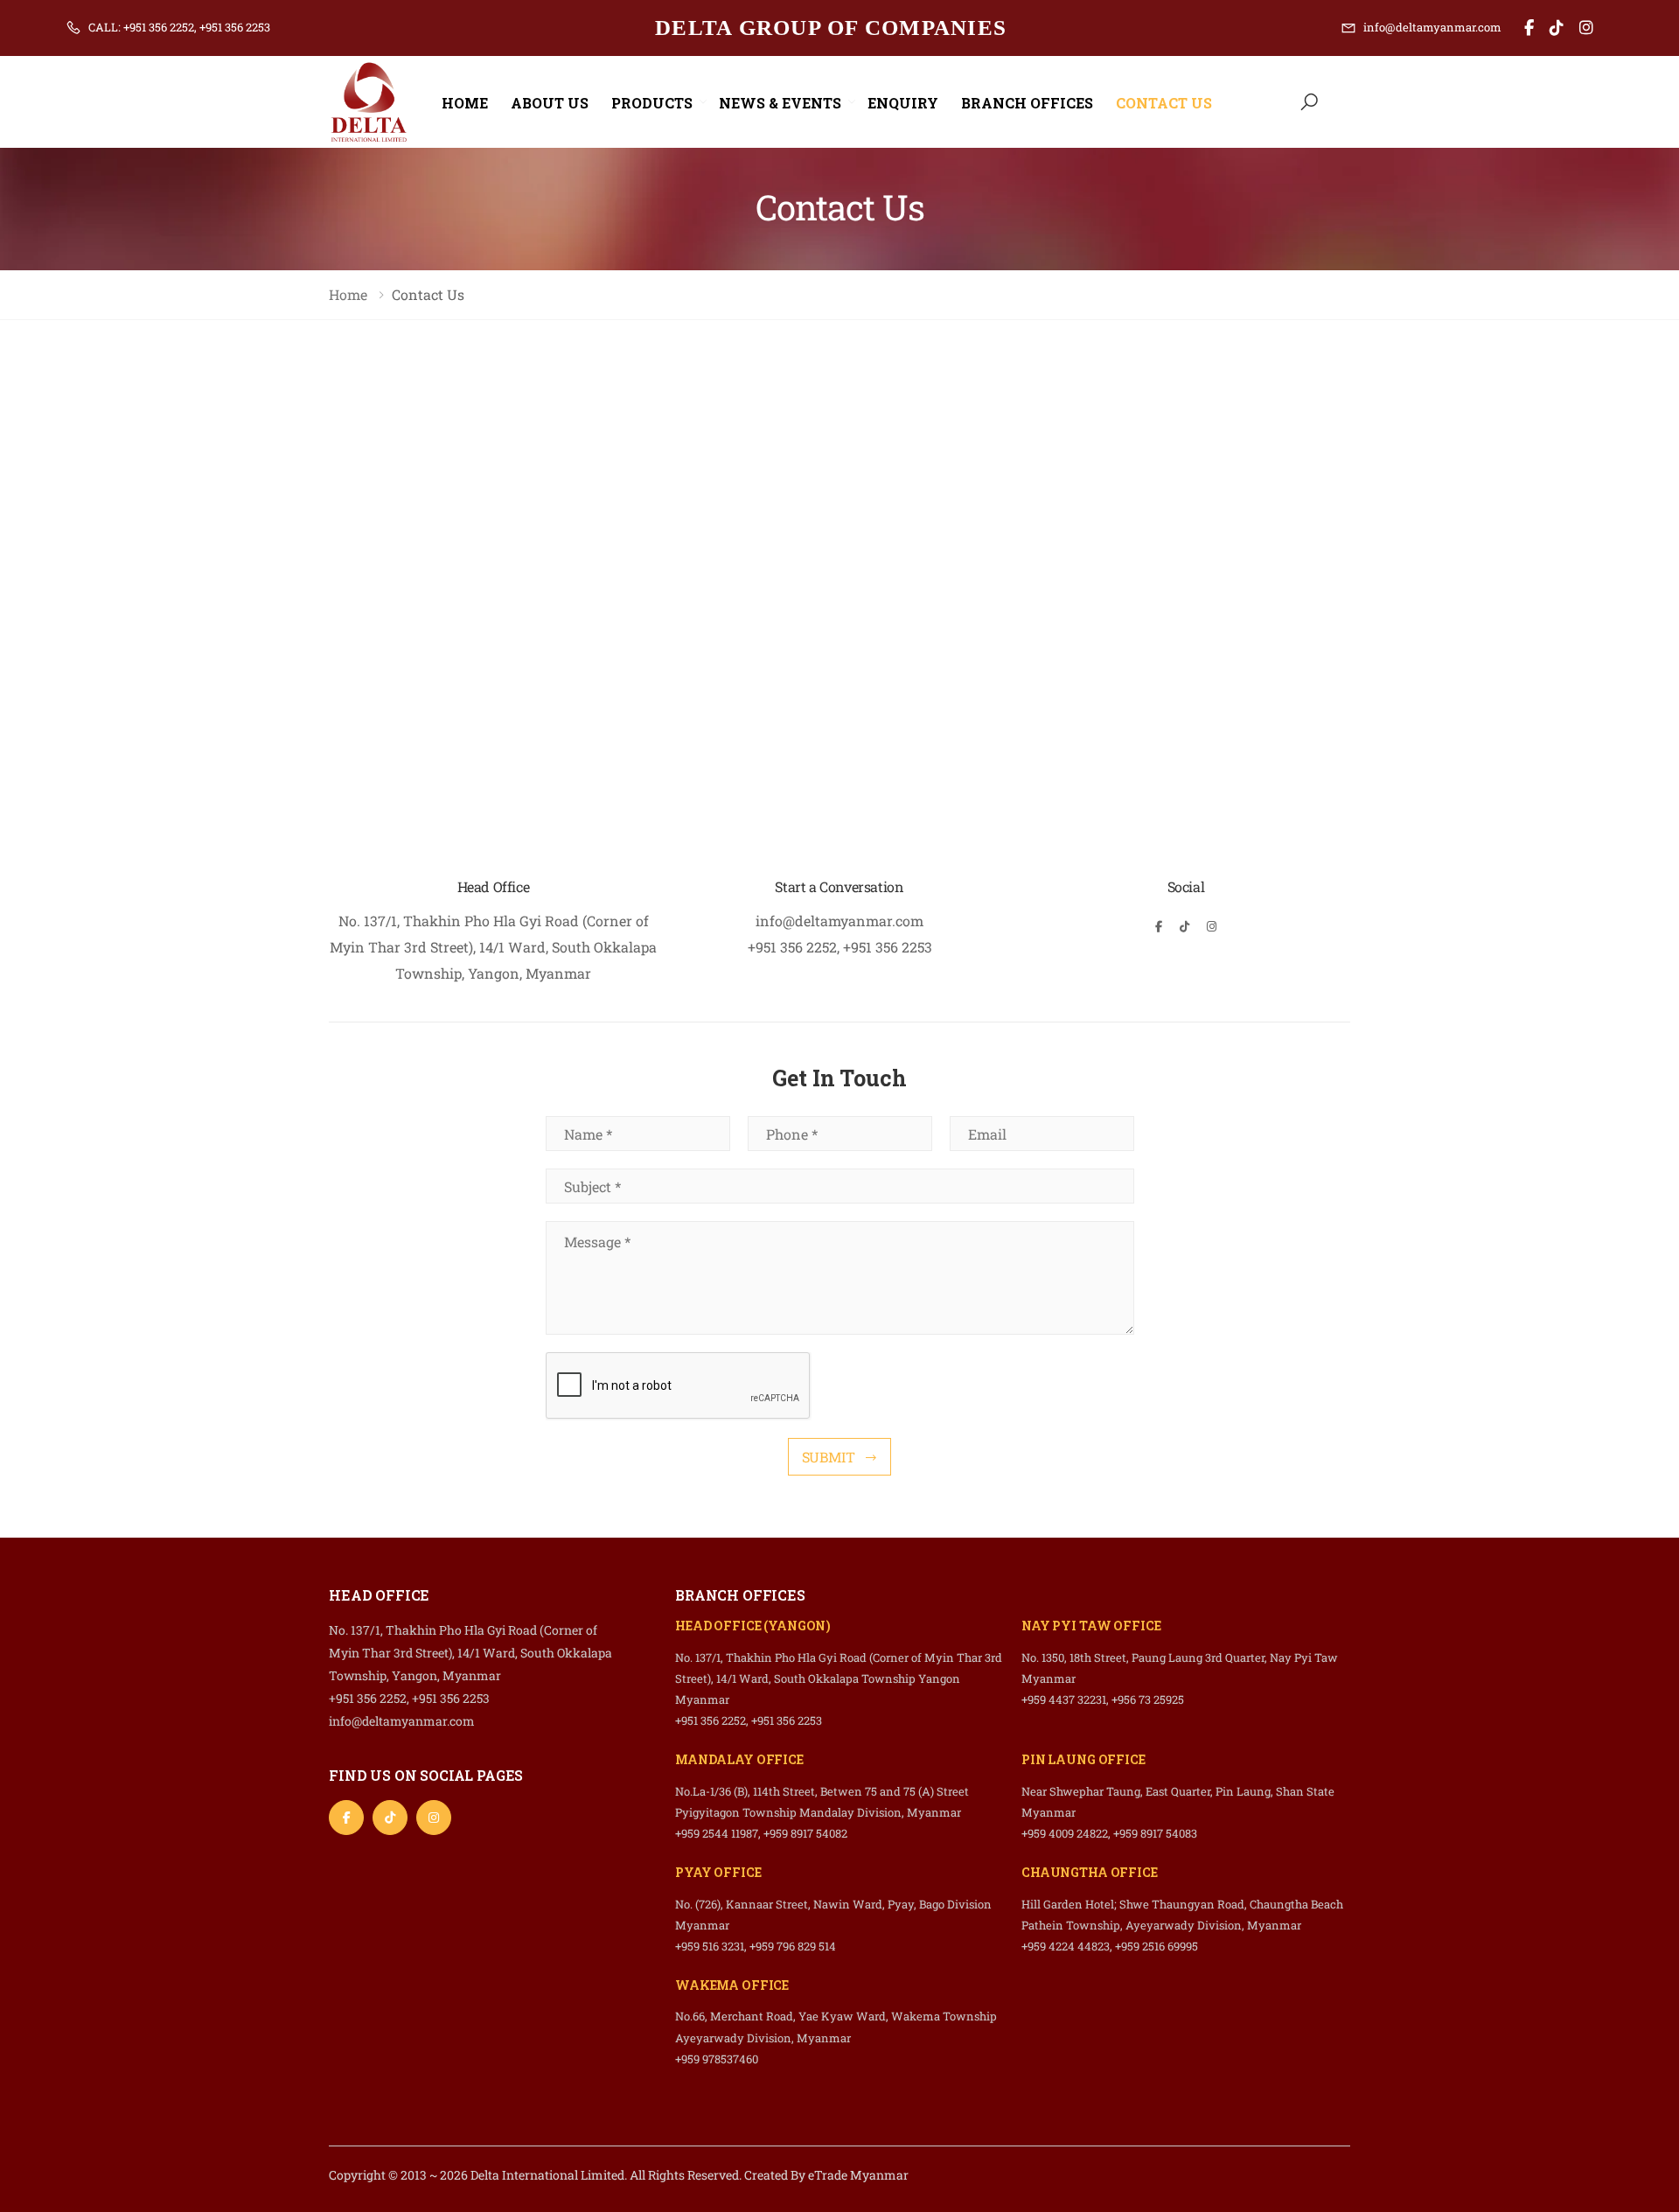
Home (465, 103)
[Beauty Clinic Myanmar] (1560, 28)
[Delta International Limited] (1533, 28)
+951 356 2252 (792, 947)
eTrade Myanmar (858, 2175)
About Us (550, 103)
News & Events (780, 103)
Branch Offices (1027, 103)
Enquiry (903, 103)
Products (652, 103)
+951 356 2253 (888, 947)
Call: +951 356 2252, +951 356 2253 (179, 27)
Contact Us (1164, 103)
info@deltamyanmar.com (1432, 27)
